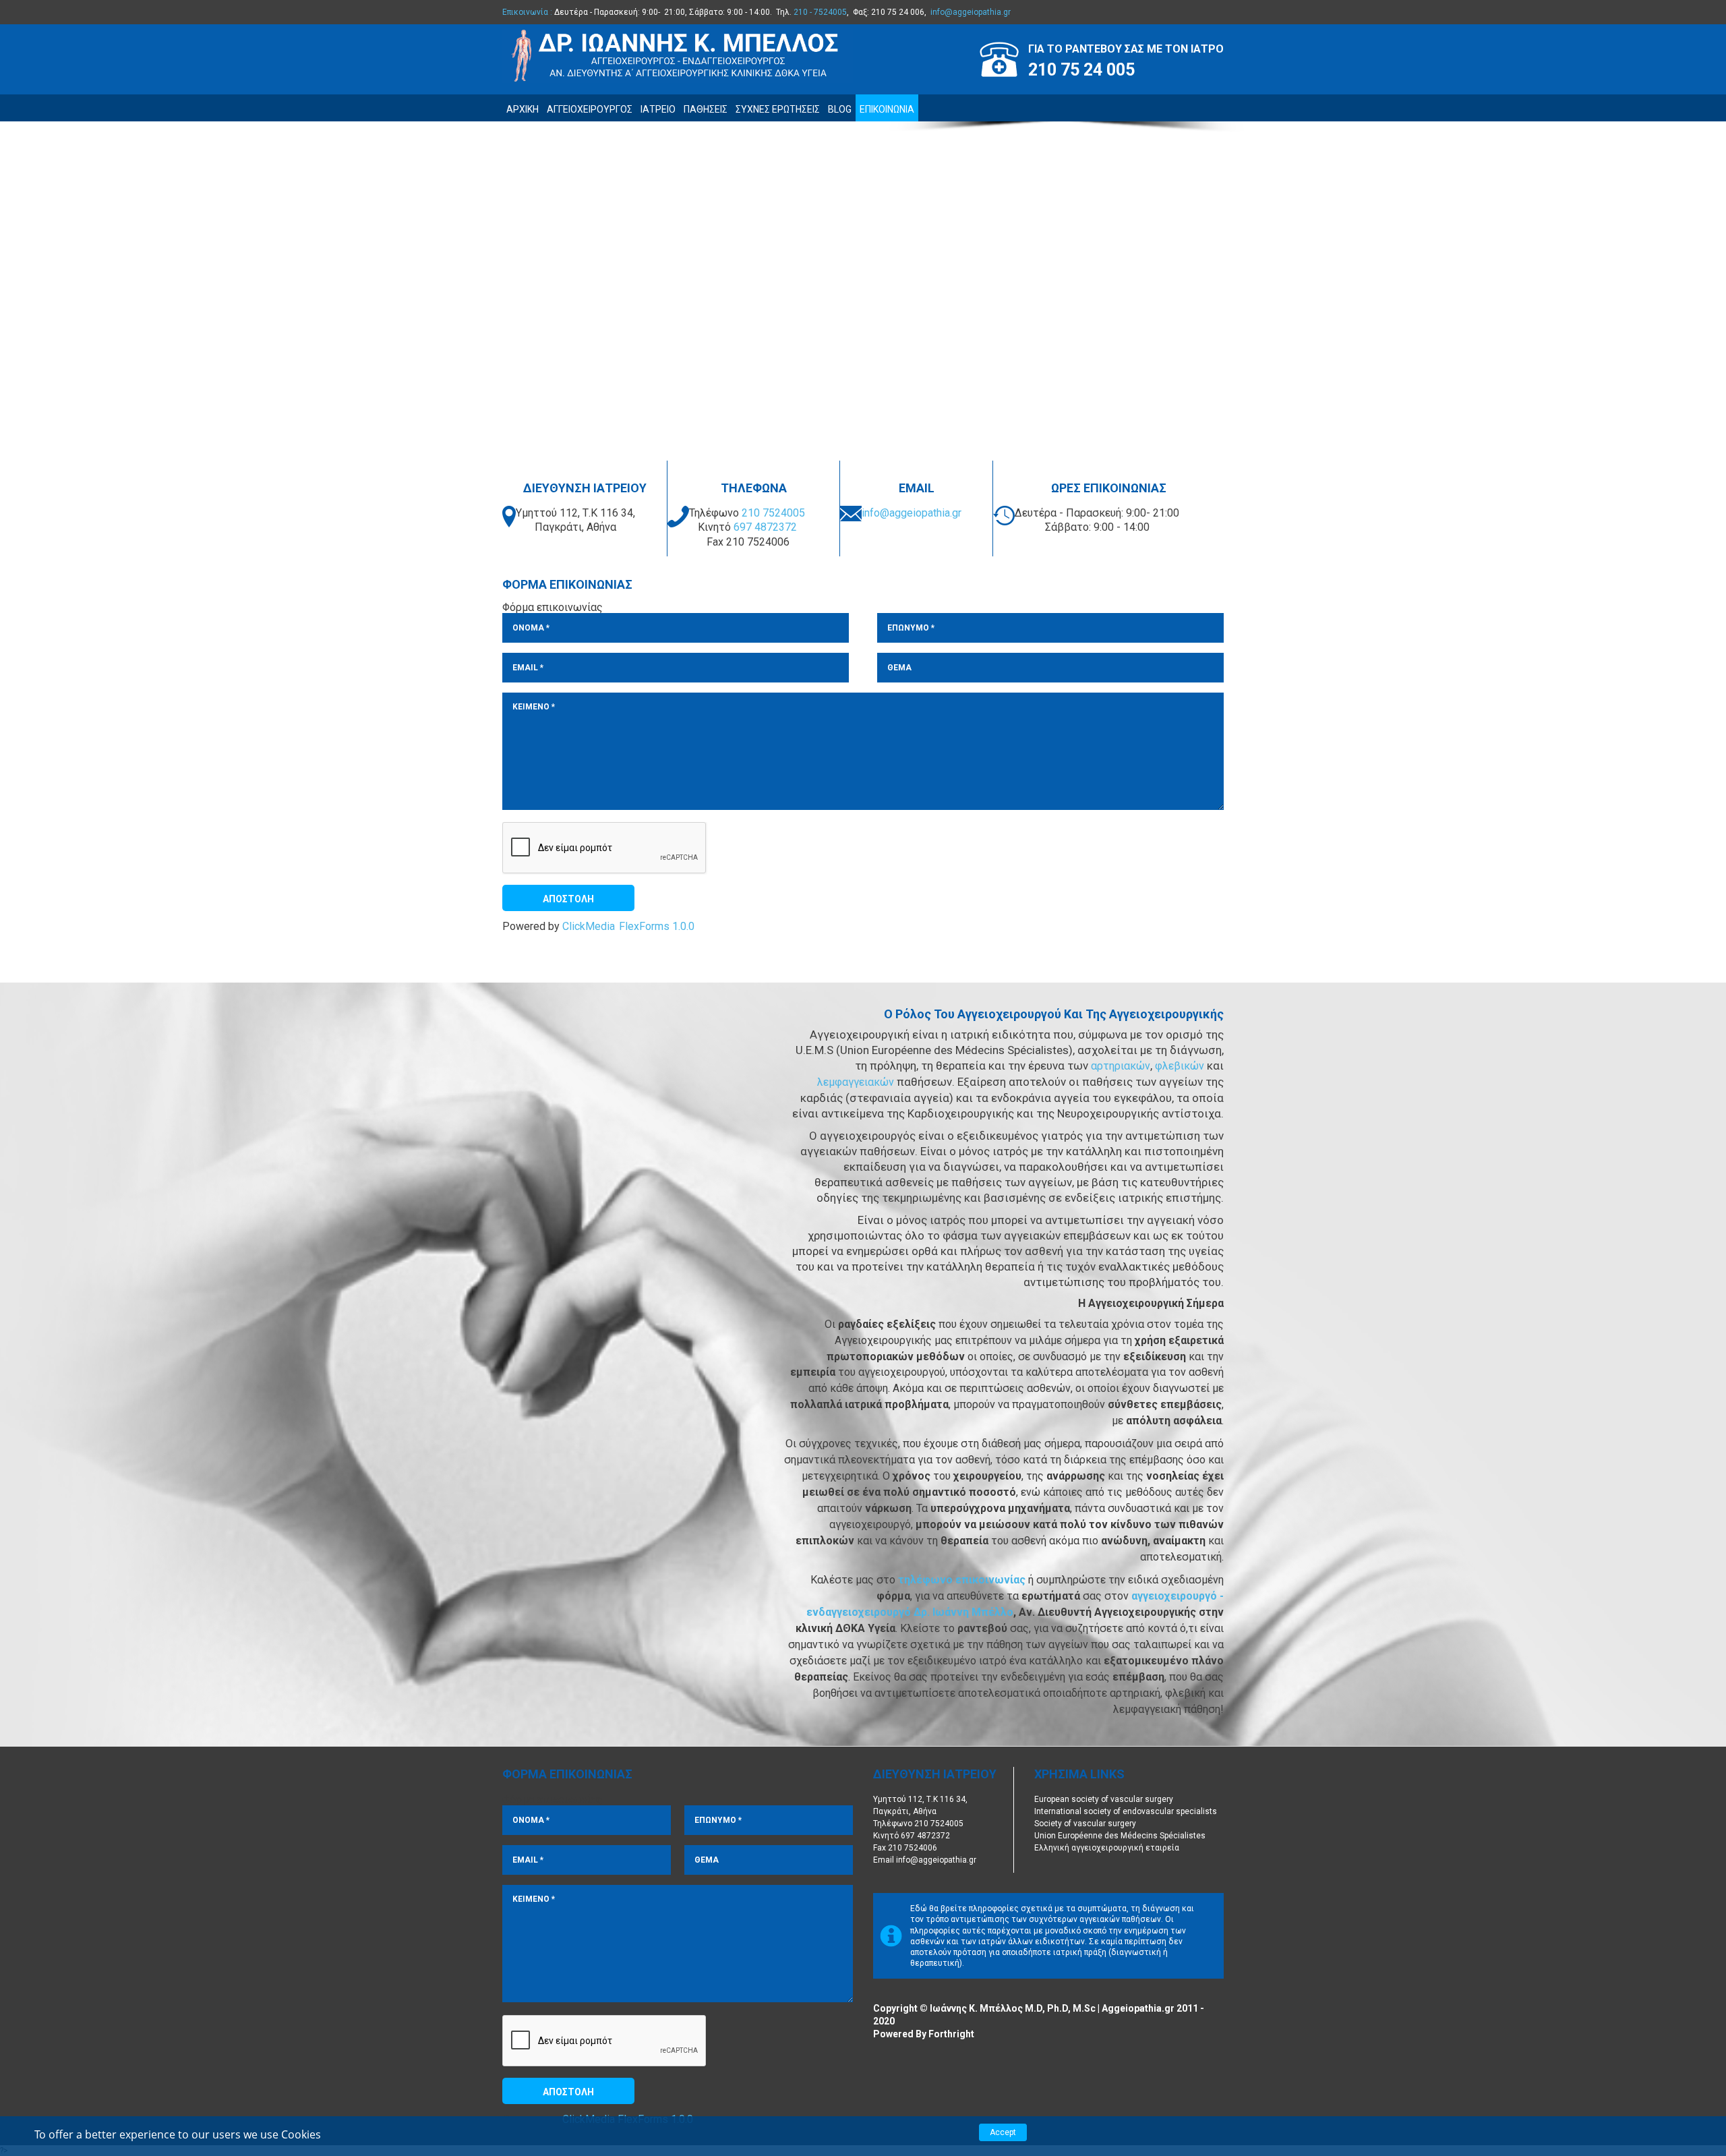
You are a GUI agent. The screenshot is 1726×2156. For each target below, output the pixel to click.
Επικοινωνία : (527, 12)
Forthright (951, 2034)
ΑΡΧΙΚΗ (523, 109)
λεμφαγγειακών (857, 1082)
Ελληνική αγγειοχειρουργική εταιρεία (1107, 1848)
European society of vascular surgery (1104, 1799)
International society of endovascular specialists (1126, 1811)
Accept (1003, 2132)
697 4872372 (765, 527)
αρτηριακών (1121, 1066)
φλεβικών (1181, 1066)
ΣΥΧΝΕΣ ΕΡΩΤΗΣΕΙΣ (778, 109)
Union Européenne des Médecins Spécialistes (1120, 1836)
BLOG (840, 109)
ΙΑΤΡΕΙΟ (658, 109)
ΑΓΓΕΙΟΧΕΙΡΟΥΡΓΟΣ (590, 109)
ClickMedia (589, 927)
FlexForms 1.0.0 (657, 927)
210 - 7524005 (820, 12)
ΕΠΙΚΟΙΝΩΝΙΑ (887, 109)
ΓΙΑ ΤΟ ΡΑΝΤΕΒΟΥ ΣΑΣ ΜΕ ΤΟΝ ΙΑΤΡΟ (1126, 49)
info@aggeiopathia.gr (971, 12)
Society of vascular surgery (1085, 1824)
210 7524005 (773, 513)
